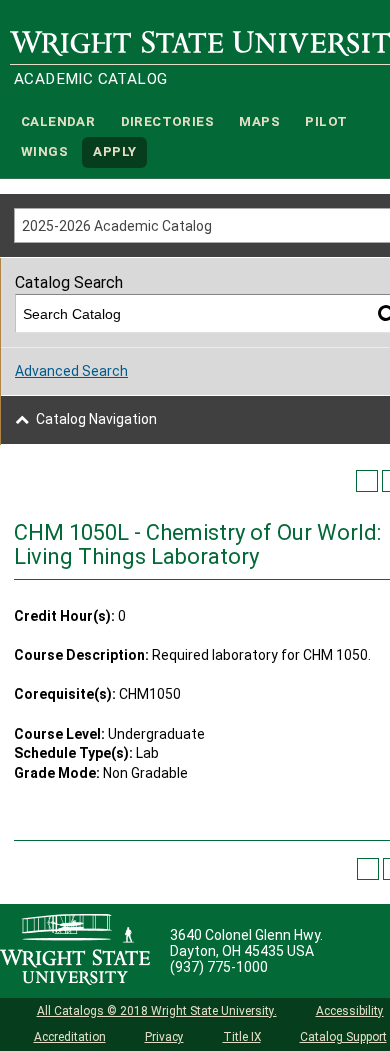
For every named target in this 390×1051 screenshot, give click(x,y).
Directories (167, 121)
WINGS (44, 152)
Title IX (242, 1037)
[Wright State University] (75, 951)
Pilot (326, 121)
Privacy (164, 1037)
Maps (259, 121)
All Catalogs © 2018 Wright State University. (157, 1011)
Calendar (58, 121)
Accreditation (70, 1037)
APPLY (114, 152)
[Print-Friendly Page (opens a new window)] (367, 481)
